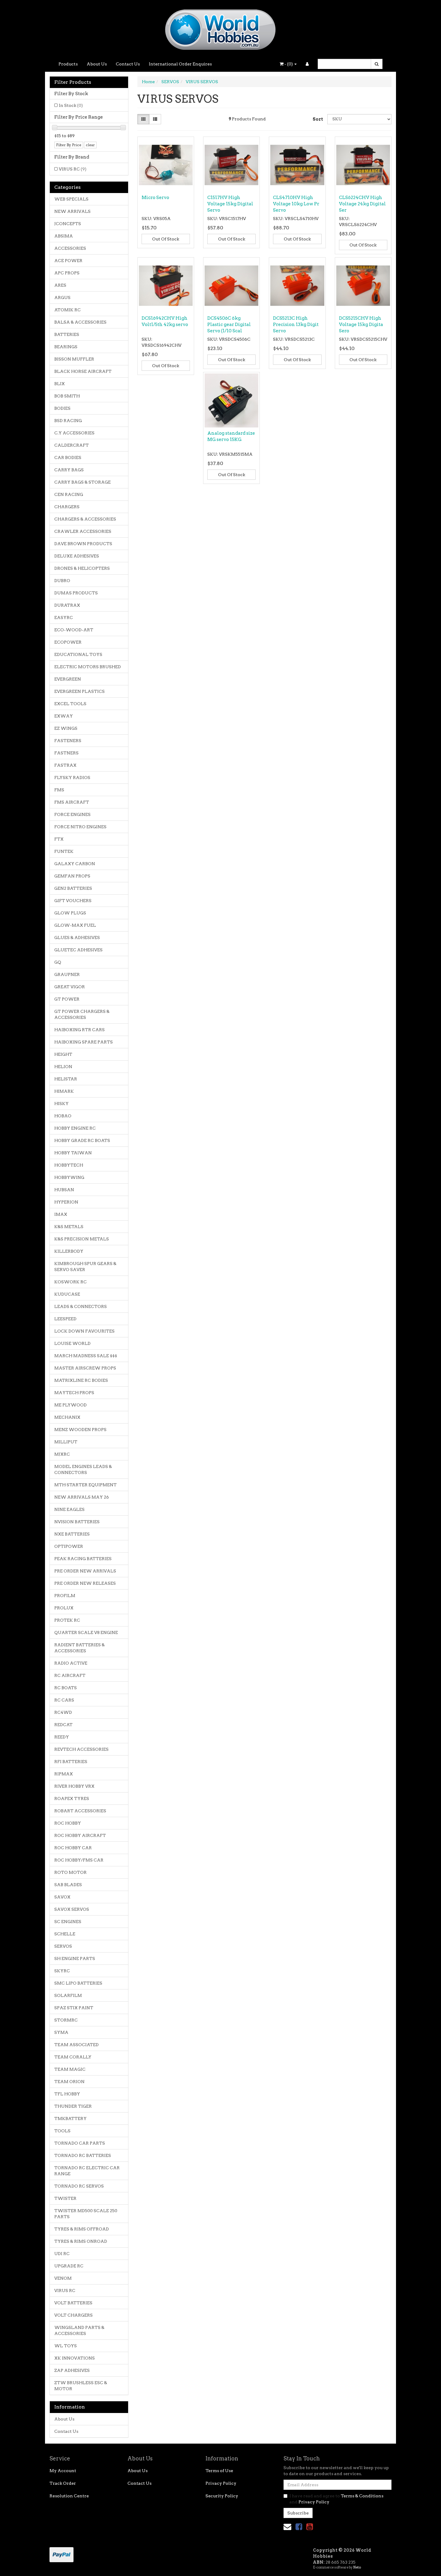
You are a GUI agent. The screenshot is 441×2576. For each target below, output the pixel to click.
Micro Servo (155, 198)
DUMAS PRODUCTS (76, 593)
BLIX (60, 384)
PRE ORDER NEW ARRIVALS (85, 1571)
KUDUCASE (67, 1294)
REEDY (62, 1737)
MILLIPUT (66, 1442)
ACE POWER (68, 261)
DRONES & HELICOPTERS (82, 568)
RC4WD (63, 1712)
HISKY (61, 1104)
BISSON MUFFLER (74, 359)
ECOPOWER (68, 642)
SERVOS (63, 1946)
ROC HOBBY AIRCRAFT (80, 1835)
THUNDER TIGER (73, 2106)
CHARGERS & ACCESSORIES (85, 519)
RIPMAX (64, 1774)
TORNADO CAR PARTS (80, 2143)
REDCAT (63, 1725)
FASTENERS (68, 741)
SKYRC (62, 1971)
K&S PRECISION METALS (82, 1239)
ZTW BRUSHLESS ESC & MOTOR (81, 2386)
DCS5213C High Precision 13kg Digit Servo (296, 325)
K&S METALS (69, 1227)
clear (90, 145)
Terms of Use (219, 2471)
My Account (63, 2471)
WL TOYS (66, 2346)
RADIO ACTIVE (71, 1663)
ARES (60, 285)
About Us (97, 64)
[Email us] (287, 2527)
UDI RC (62, 2254)
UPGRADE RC (69, 2266)
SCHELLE (65, 1934)
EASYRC (64, 618)
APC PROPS (67, 273)
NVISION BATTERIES (77, 1522)
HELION (63, 1067)
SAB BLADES (68, 1885)
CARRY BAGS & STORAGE (82, 482)
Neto (357, 2567)
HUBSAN (64, 1190)
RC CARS (64, 1700)
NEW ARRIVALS (72, 211)
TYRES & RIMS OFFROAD (82, 2229)
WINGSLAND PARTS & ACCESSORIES (79, 2330)
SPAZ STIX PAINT (74, 2008)
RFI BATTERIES (71, 1762)
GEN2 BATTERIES (73, 888)
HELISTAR (66, 1079)
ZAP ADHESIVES (72, 2370)
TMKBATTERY (70, 2118)
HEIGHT (63, 1054)
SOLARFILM (68, 1995)
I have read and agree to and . (336, 2499)
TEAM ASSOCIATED (76, 2045)
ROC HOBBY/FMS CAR (79, 1860)
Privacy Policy (221, 2483)
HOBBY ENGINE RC (75, 1128)
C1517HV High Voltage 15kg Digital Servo (230, 204)
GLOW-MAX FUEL (75, 925)
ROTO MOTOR (70, 1872)
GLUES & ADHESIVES (77, 938)
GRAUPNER (67, 974)
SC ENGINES (68, 1922)
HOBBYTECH (69, 1165)
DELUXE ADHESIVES (77, 556)
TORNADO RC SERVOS (79, 2186)
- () (289, 64)
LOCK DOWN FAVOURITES (84, 1331)
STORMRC (66, 2020)
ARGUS (62, 297)
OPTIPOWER (69, 1546)
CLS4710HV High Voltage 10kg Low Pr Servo (296, 204)
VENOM (63, 2278)
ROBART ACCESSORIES (80, 1811)
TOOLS (62, 2131)
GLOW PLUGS (70, 913)
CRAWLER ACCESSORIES (83, 531)
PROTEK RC (67, 1620)
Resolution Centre (69, 2496)
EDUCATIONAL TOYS (78, 654)
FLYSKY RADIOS (72, 778)
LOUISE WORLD (72, 1343)
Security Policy (222, 2496)
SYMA (61, 2032)
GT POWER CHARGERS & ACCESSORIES (82, 1014)
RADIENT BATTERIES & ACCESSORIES (79, 1648)
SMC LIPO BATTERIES (78, 1983)
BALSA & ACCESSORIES (80, 322)
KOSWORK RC (70, 1282)
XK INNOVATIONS (75, 2358)
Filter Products (73, 82)
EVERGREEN (68, 679)
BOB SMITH (67, 396)
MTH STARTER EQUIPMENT (85, 1485)
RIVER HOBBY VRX (74, 1786)
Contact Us (128, 64)
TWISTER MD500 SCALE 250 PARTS (86, 2214)
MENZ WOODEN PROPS (80, 1430)
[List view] (155, 119)
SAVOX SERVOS (72, 1909)
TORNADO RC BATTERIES (83, 2155)
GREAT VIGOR (70, 987)
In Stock (71, 105)
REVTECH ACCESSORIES (81, 1749)
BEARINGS (66, 347)
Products (68, 64)
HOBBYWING (69, 1177)
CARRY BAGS (69, 470)
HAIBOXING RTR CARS (79, 1030)
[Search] (377, 64)
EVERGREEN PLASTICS (79, 691)
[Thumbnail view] (143, 119)
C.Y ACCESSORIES (74, 433)
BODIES (62, 408)
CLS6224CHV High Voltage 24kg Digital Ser (362, 204)
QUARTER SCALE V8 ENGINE (86, 1632)
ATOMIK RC (67, 310)
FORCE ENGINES (72, 814)
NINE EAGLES (69, 1509)
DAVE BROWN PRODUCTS (83, 544)
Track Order (63, 2483)
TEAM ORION (69, 2082)
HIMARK (64, 1091)
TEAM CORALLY (73, 2057)
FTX (59, 839)
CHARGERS (67, 507)
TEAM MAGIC (70, 2069)
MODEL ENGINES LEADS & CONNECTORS (83, 1469)
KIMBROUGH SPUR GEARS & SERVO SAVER (85, 1267)
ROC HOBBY (68, 1823)
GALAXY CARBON (75, 864)
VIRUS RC (73, 169)
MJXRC (62, 1454)
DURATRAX (67, 605)
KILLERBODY (69, 1251)
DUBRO (62, 581)
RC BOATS (66, 1688)
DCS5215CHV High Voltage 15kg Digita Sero (361, 325)
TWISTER (65, 2198)
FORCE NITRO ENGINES (80, 827)
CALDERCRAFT (72, 445)
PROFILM (65, 1596)
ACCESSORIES (70, 248)
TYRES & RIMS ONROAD (81, 2241)
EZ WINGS (66, 728)
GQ (58, 962)
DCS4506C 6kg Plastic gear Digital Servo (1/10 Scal (229, 325)
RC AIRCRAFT (70, 1675)
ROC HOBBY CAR (73, 1848)
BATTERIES (67, 334)
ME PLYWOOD (70, 1405)
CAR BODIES (68, 458)
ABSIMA (64, 236)
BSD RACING (68, 421)
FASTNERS (66, 753)
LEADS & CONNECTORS (81, 1306)
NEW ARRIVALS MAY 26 (82, 1497)
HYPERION (66, 1202)
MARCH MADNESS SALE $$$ (86, 1356)
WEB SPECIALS (71, 199)
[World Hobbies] (220, 28)
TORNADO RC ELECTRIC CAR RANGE (87, 2171)
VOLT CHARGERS (73, 2315)
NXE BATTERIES (72, 1534)
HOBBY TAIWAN (73, 1153)
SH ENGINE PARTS (75, 1958)
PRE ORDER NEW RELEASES (85, 1583)
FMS (59, 790)
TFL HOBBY (67, 2094)
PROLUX (64, 1608)
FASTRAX (65, 765)
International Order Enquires (180, 64)
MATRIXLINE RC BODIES (81, 1380)
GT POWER (67, 999)
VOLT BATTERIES (73, 2303)
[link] (299, 2527)
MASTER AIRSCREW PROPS (85, 1368)
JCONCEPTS (68, 224)
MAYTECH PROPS (74, 1393)
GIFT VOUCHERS (73, 901)
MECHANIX (67, 1417)
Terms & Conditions (362, 2496)
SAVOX (62, 1897)
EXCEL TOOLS (70, 704)
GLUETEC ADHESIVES (78, 950)
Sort (318, 119)
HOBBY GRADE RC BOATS (82, 1140)
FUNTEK (64, 851)
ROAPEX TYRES (72, 1798)
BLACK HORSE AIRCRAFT (83, 371)
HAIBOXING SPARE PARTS (84, 1042)
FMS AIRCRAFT (72, 802)
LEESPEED (65, 1319)
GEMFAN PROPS (72, 876)
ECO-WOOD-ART (74, 630)
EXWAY (64, 716)
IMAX (61, 1214)
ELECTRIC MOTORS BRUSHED (88, 667)
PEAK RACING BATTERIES (83, 1559)
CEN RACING (69, 494)
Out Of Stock (166, 239)
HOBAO (63, 1116)
